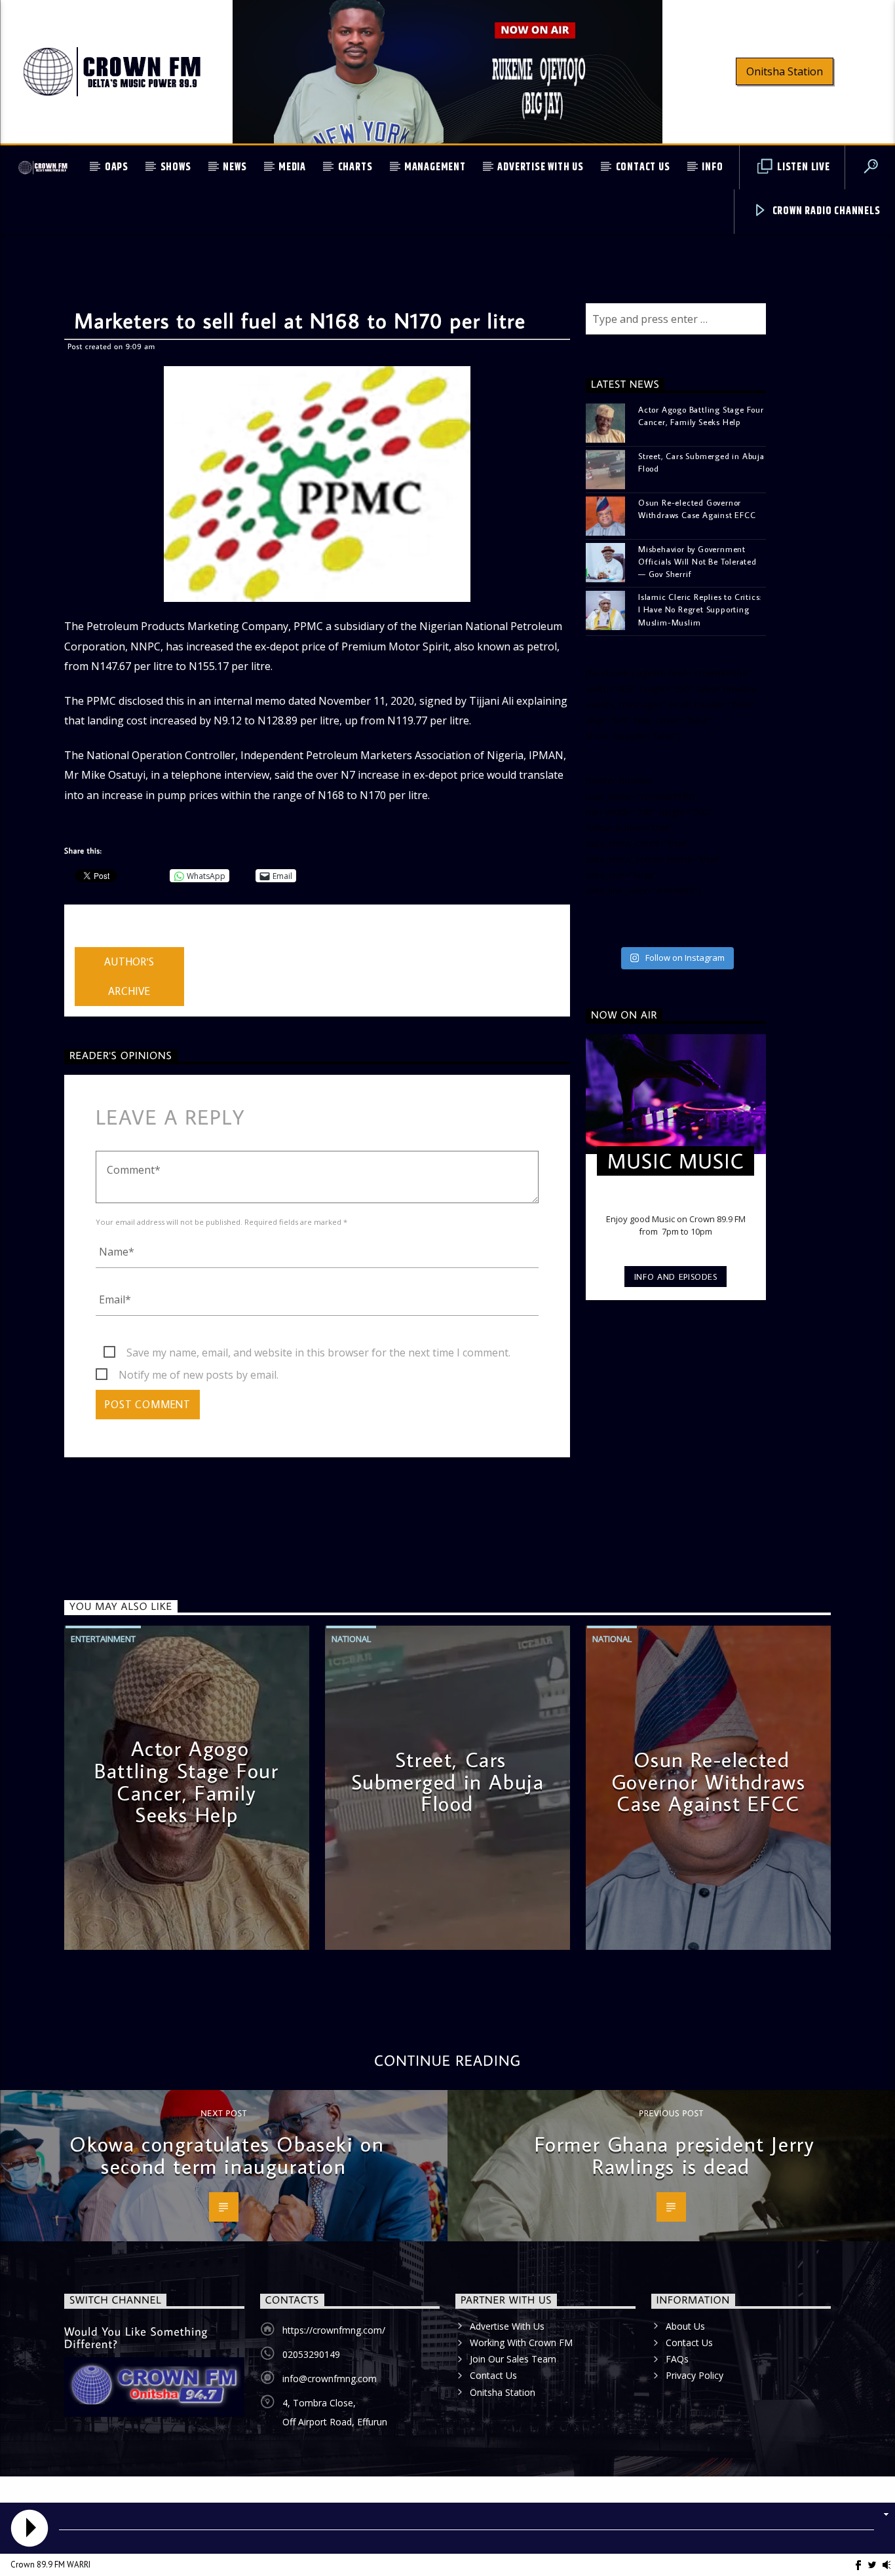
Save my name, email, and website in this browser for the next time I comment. (318, 1353)
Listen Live (802, 167)
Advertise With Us (541, 167)
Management (435, 167)
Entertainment (103, 1639)
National (351, 1639)
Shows (176, 167)
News (235, 167)
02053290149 (311, 2354)
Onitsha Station (785, 71)
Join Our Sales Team (513, 2359)
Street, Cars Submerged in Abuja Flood (701, 462)
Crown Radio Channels (825, 211)
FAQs (677, 2359)
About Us (685, 2326)
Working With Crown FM (521, 2343)
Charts (355, 167)
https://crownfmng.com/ (334, 2330)
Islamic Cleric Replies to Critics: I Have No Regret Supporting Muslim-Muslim (700, 609)
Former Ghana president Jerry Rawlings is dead (675, 2155)
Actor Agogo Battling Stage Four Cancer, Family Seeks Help (701, 416)
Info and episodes (676, 1277)
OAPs (117, 167)
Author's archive (129, 976)
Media (292, 167)
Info (712, 167)
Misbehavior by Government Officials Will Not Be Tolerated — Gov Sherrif (697, 561)
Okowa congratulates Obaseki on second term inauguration (227, 2155)
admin (89, 939)
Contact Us (643, 167)
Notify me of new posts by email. (199, 1375)
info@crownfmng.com (330, 2379)
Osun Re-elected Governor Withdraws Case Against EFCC (697, 509)
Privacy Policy (695, 2375)
